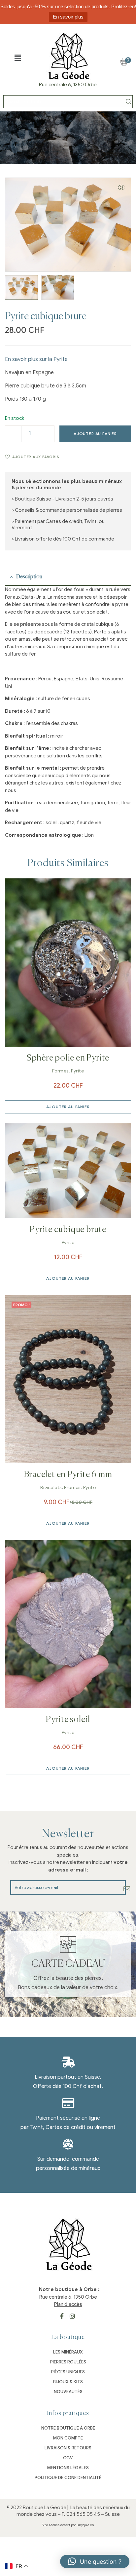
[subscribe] (127, 1889)
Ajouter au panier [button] (68, 1107)
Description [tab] (29, 577)
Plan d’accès (68, 2304)
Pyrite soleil (68, 1720)
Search (128, 102)
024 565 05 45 (83, 2514)
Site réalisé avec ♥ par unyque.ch (68, 2525)
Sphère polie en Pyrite (68, 1058)
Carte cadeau (68, 1964)
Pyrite (77, 1071)
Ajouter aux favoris (36, 457)
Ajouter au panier (95, 434)
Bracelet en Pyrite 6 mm (68, 1475)
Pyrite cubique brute (68, 1230)
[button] (17, 58)
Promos (72, 1488)
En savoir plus (68, 17)
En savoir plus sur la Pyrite (36, 359)
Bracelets (51, 1488)
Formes (60, 1071)
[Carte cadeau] (68, 1945)
